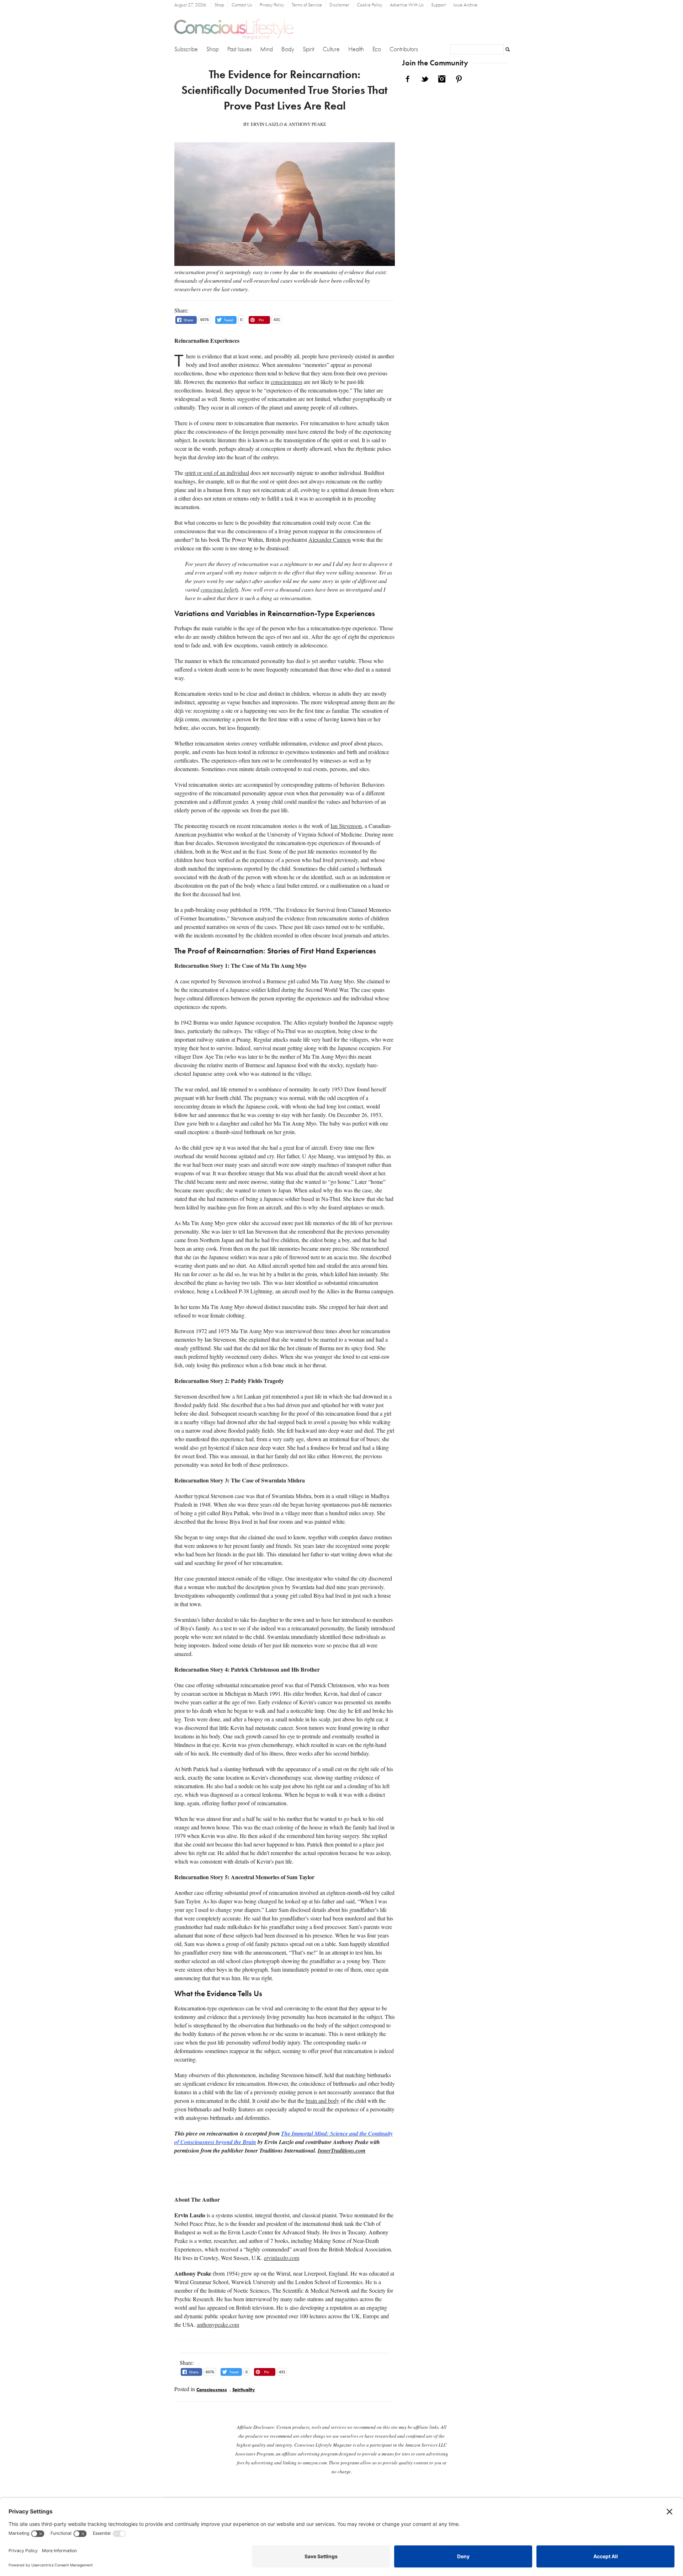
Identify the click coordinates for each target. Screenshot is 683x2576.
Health (356, 49)
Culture (331, 49)
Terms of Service (307, 5)
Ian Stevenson (346, 826)
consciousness (287, 382)
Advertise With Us (407, 5)
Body (288, 49)
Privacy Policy (272, 5)
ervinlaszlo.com (282, 2258)
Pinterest (459, 79)
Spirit (308, 49)
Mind (266, 49)
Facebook (408, 79)
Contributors (404, 49)
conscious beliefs (219, 589)
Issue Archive (465, 5)
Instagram (442, 79)
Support (438, 5)
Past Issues (239, 49)
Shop (219, 5)
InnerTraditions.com (341, 2150)
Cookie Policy (370, 5)
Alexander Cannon (330, 539)
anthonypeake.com (218, 2324)
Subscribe (186, 49)
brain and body (322, 2101)
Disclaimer (339, 5)
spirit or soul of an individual (217, 473)
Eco (377, 49)
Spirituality (244, 2390)
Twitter (425, 79)
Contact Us (242, 5)
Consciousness (212, 2390)
